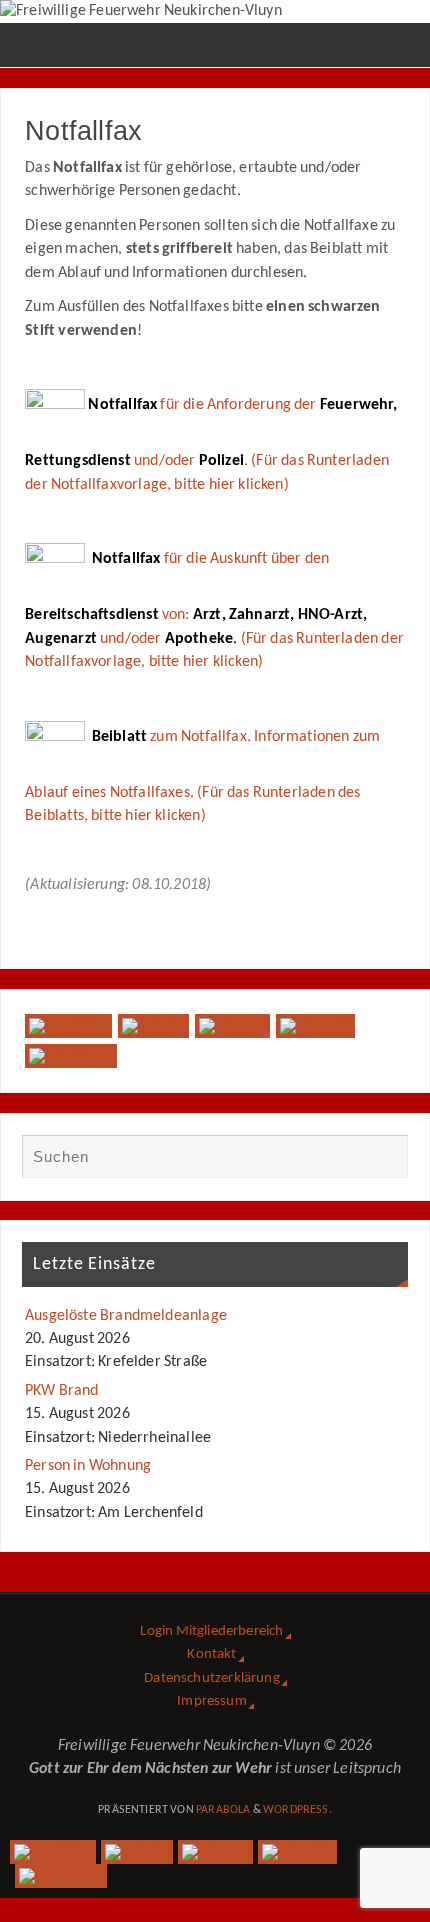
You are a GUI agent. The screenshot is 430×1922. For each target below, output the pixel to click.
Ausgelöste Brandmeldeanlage (126, 1316)
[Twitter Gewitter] (153, 1026)
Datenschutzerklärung (212, 1678)
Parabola (223, 1810)
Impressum (212, 1701)
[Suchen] (383, 1159)
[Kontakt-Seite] (232, 1026)
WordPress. (297, 1810)
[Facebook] (68, 1026)
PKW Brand (62, 1391)
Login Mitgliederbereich (211, 1631)
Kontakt (211, 1654)
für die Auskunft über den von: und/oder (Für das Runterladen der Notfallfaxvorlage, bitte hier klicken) (214, 610)
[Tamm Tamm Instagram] (71, 1056)
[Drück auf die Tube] (315, 1026)
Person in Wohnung (88, 1466)
